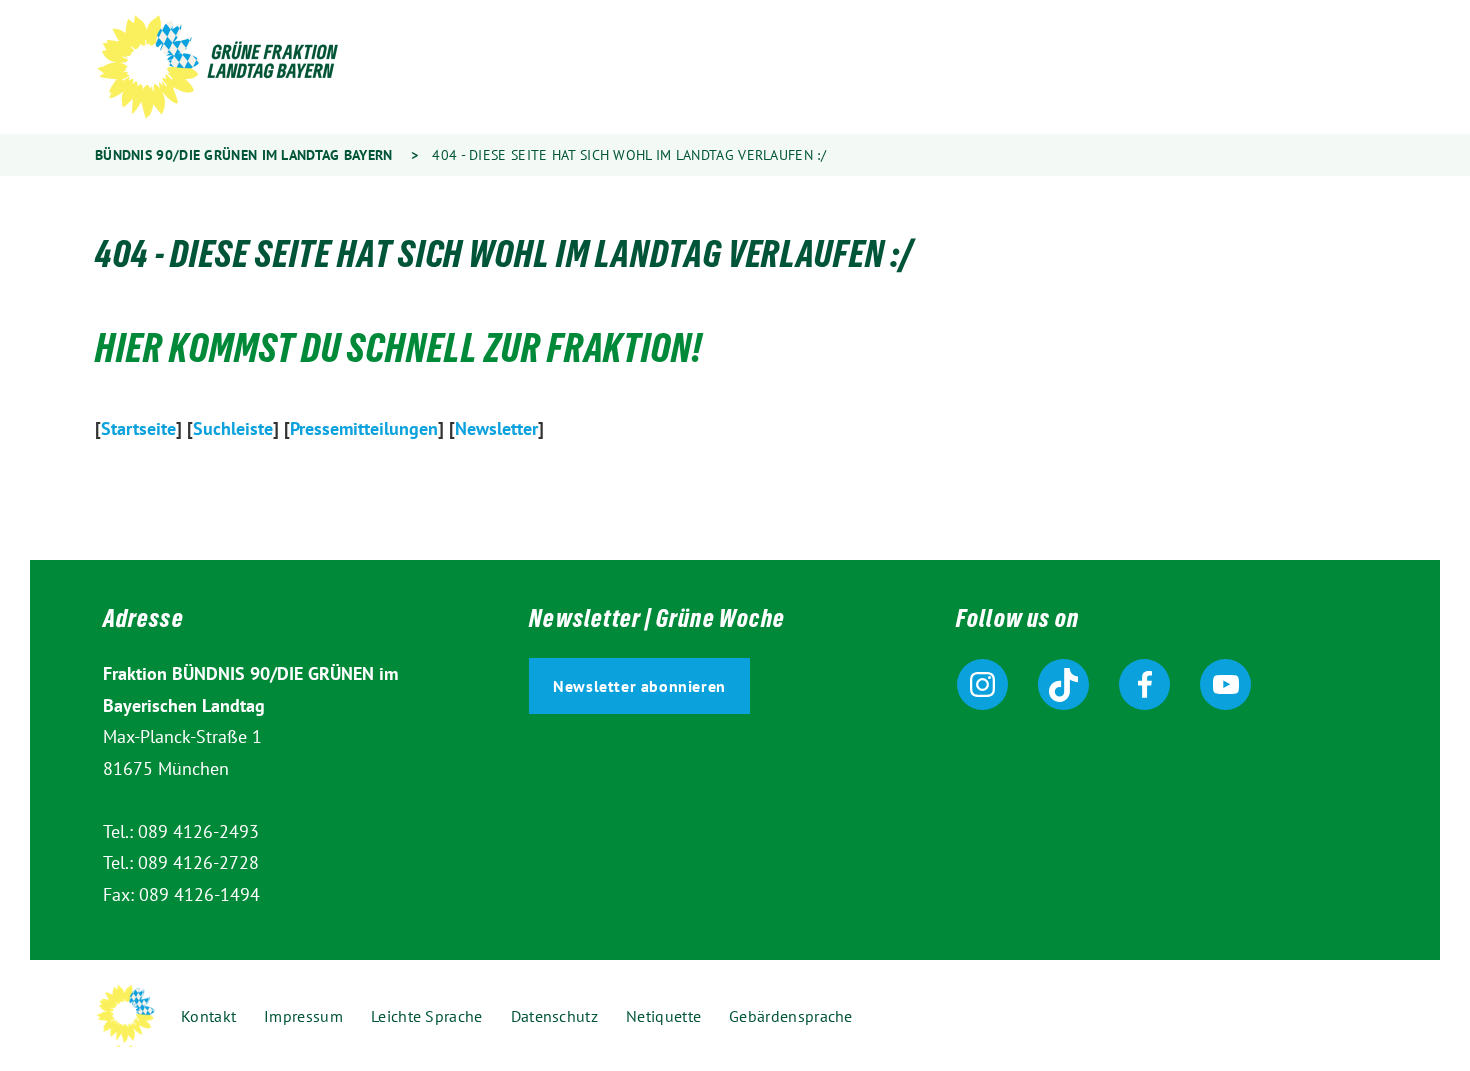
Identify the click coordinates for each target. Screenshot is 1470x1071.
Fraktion (736, 68)
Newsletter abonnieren (639, 686)
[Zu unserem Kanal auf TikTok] (1063, 684)
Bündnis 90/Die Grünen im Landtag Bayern (244, 155)
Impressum (303, 1016)
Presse (1035, 68)
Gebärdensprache (1226, 68)
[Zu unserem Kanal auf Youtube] (1225, 684)
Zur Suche (1106, 68)
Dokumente (845, 68)
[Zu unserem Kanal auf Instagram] (982, 684)
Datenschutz (554, 1016)
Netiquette (663, 1016)
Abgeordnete (617, 68)
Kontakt (208, 1016)
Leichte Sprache (1166, 68)
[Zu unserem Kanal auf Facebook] (1144, 684)
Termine (950, 68)
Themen (506, 68)
